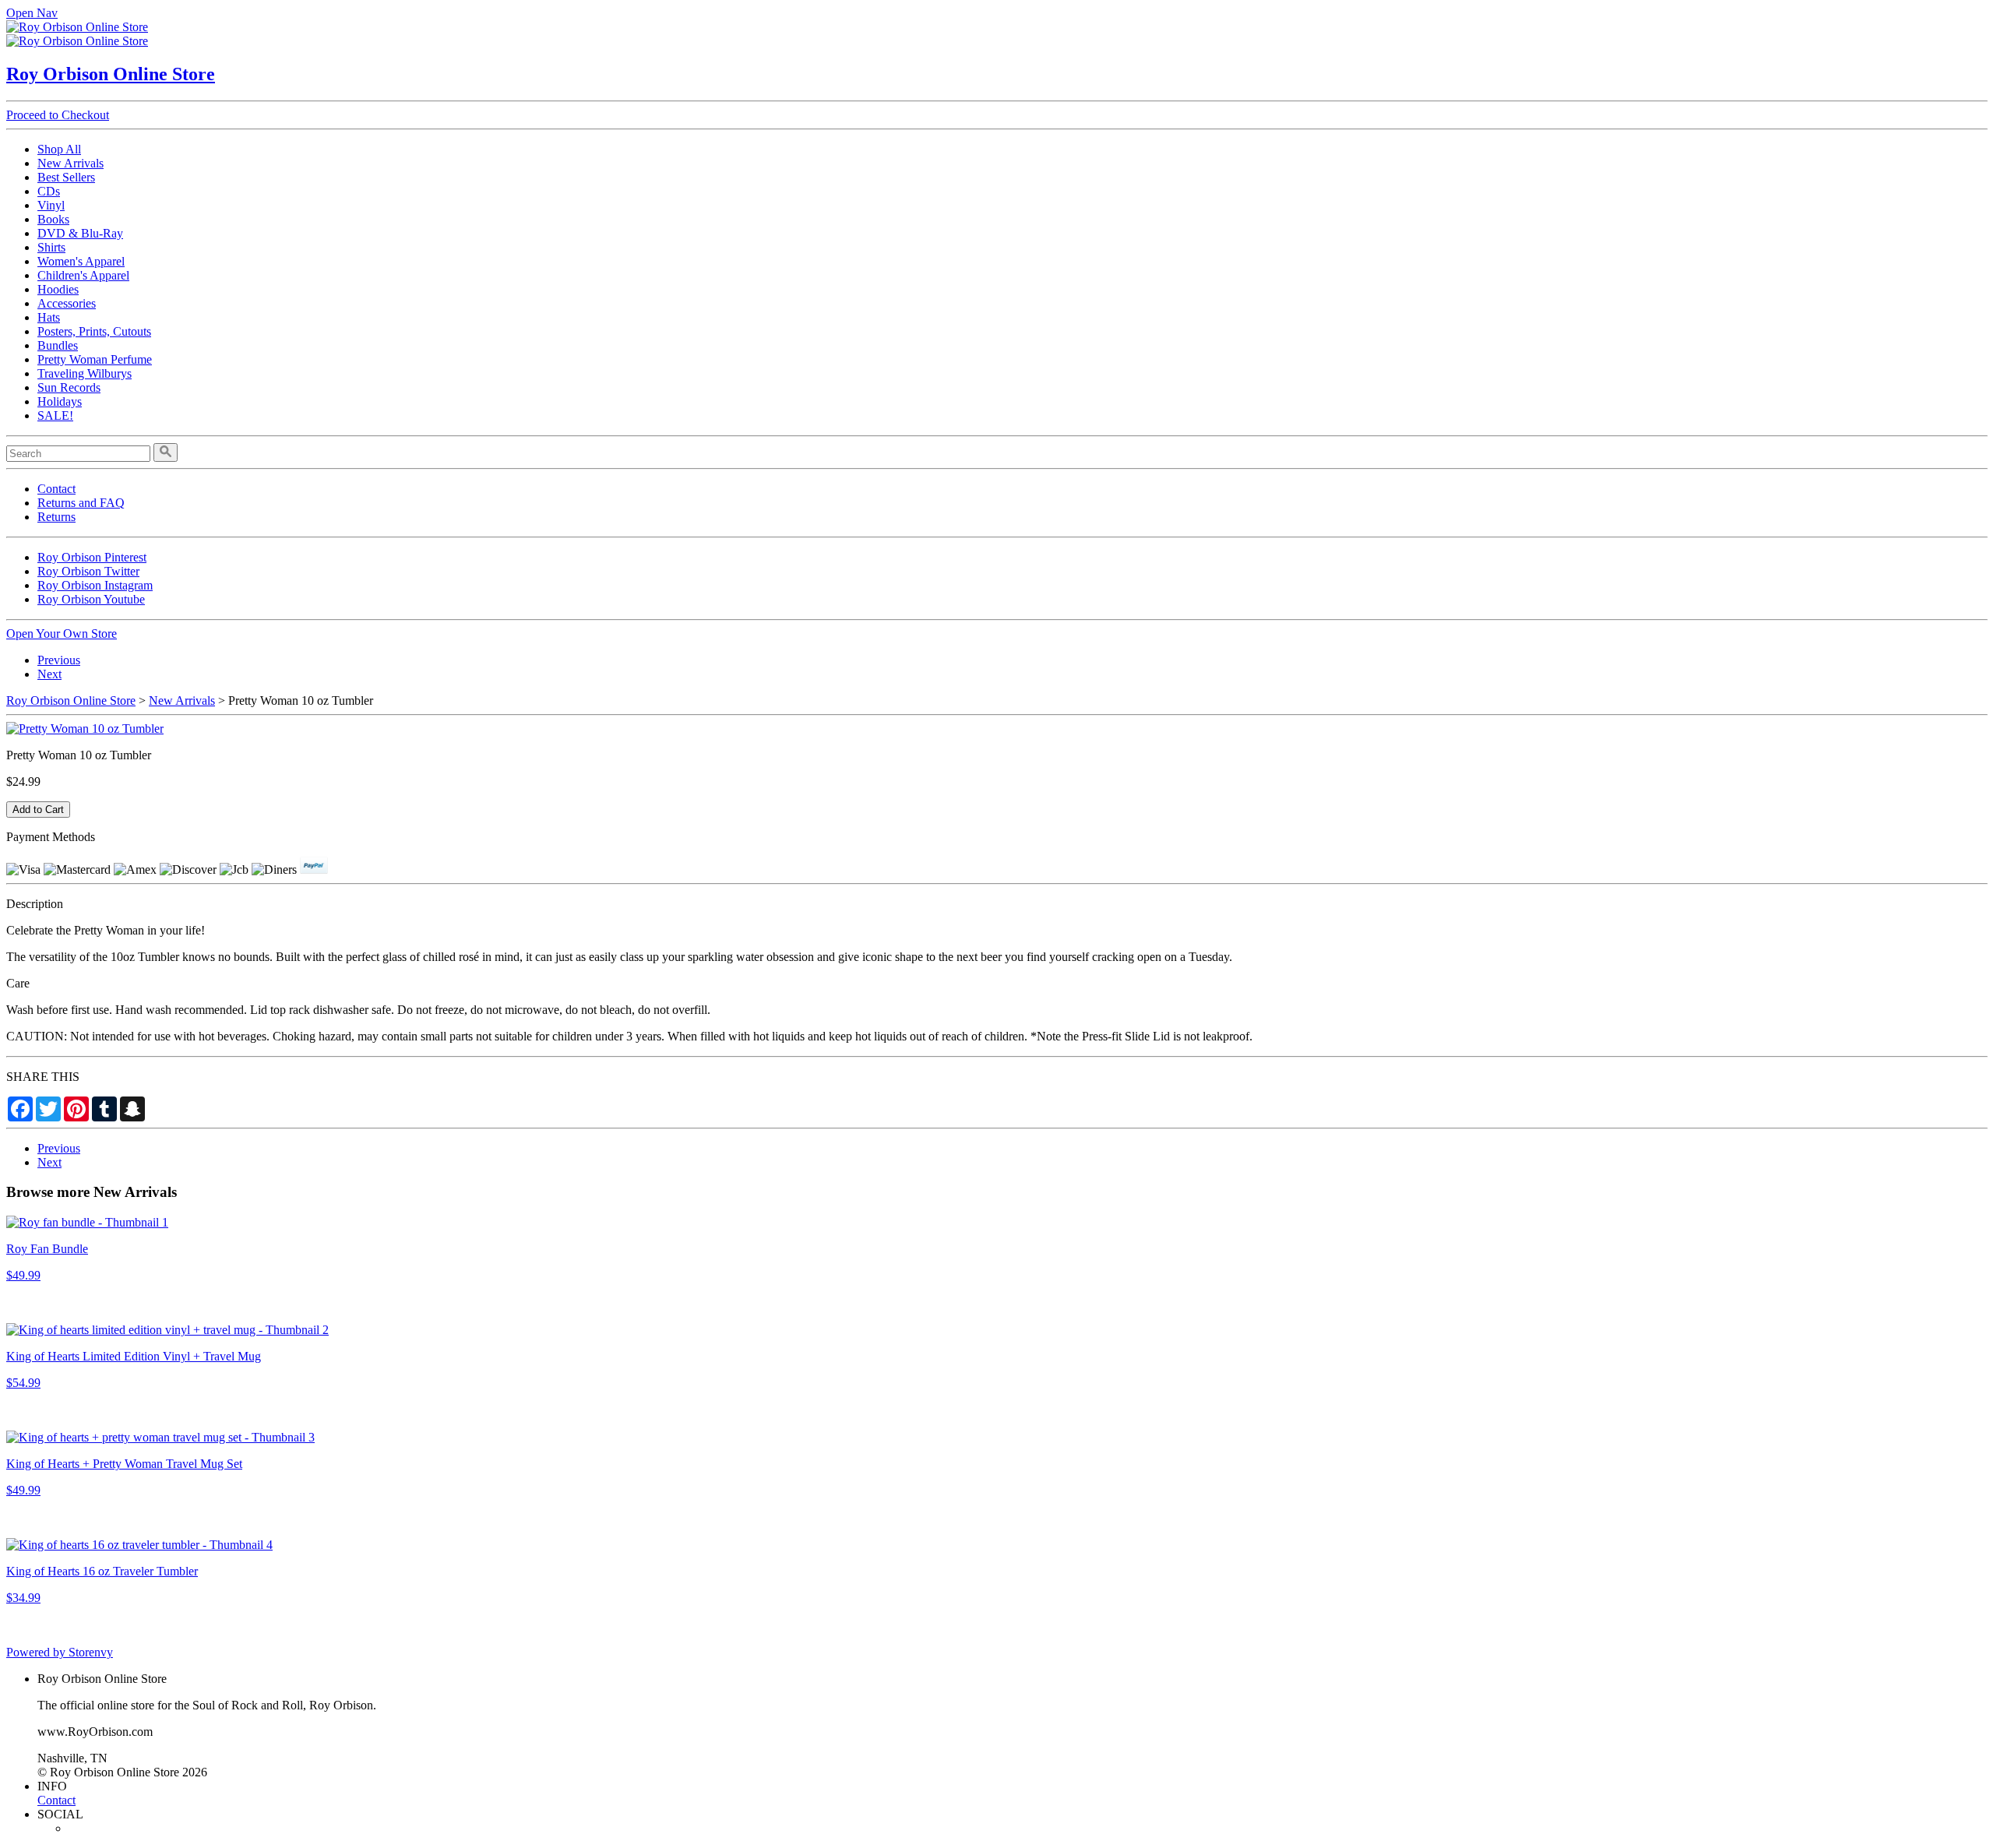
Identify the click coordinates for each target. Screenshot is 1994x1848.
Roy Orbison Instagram (95, 585)
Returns (56, 517)
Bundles (58, 345)
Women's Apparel (81, 261)
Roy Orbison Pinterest (92, 557)
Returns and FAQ (81, 503)
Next (49, 674)
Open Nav (32, 13)
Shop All (59, 149)
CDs (49, 191)
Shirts (51, 247)
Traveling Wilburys (85, 373)
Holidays (60, 401)
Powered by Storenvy (60, 1652)
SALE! (55, 415)
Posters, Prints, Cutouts (94, 331)
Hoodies (58, 289)
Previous (59, 660)
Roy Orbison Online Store (111, 74)
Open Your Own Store (62, 634)
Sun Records (69, 387)
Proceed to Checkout (58, 115)
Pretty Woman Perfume (95, 359)
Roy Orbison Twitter (88, 571)
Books (53, 219)
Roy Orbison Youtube (91, 599)
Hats (49, 317)
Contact (56, 489)
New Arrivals (70, 163)
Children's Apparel (83, 275)
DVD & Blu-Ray (80, 233)
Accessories (67, 303)
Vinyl (51, 205)
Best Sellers (66, 177)
